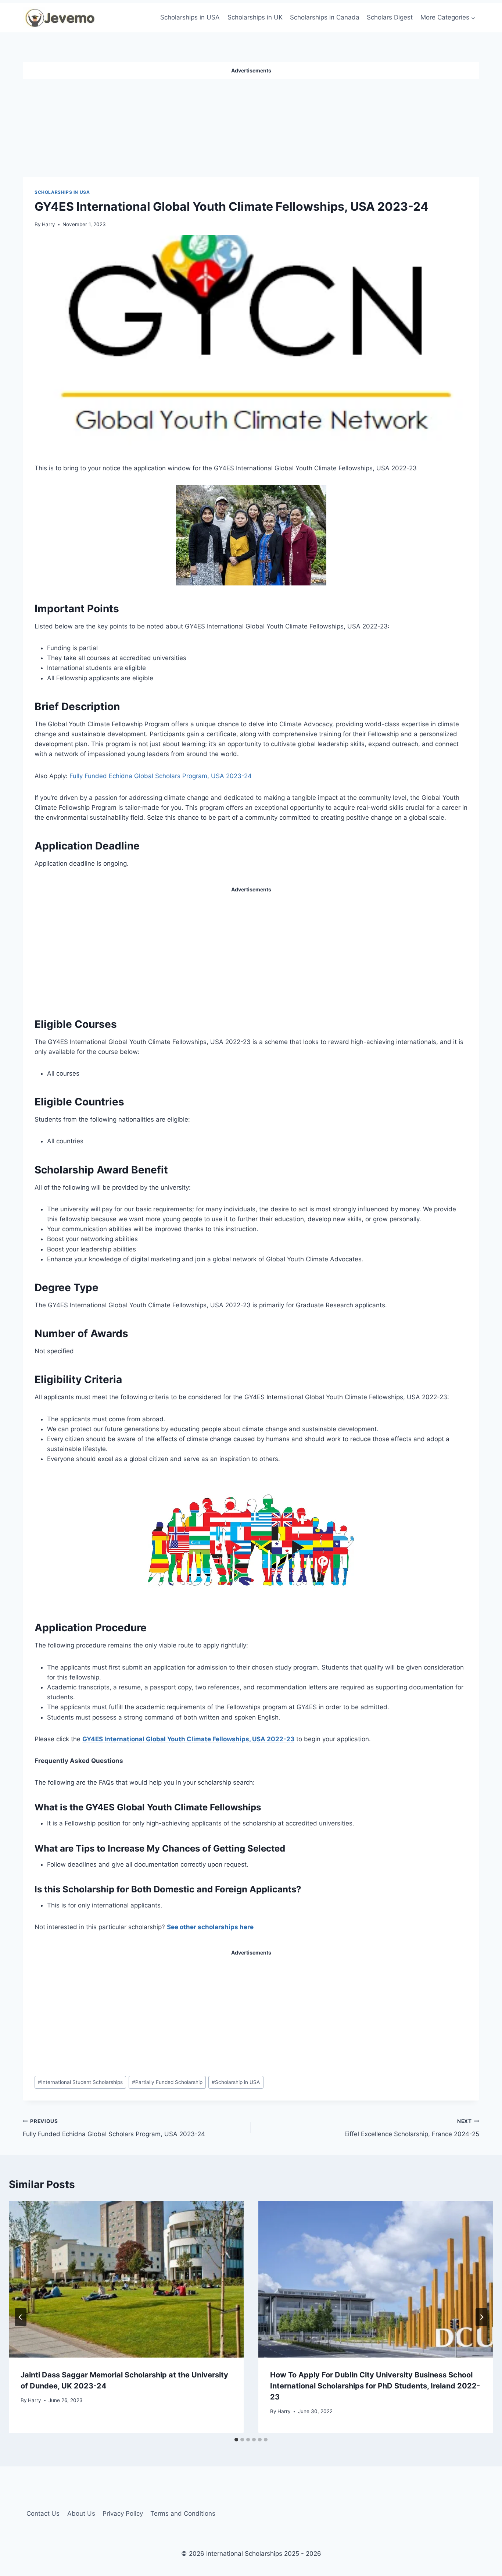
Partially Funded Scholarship (167, 2082)
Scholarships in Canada (325, 17)
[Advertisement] (251, 125)
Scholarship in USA (236, 2082)
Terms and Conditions (183, 2513)
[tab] (236, 2440)
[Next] (481, 2317)
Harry (49, 224)
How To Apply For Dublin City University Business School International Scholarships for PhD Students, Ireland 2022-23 (375, 2386)
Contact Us (43, 2513)
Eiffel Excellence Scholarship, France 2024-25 (412, 2128)
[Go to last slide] (21, 2317)
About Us (81, 2513)
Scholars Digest (390, 17)
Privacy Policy (123, 2513)
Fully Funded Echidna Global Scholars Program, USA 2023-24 (161, 776)
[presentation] (126, 2279)
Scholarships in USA (190, 17)
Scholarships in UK (255, 17)
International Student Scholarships (80, 2082)
